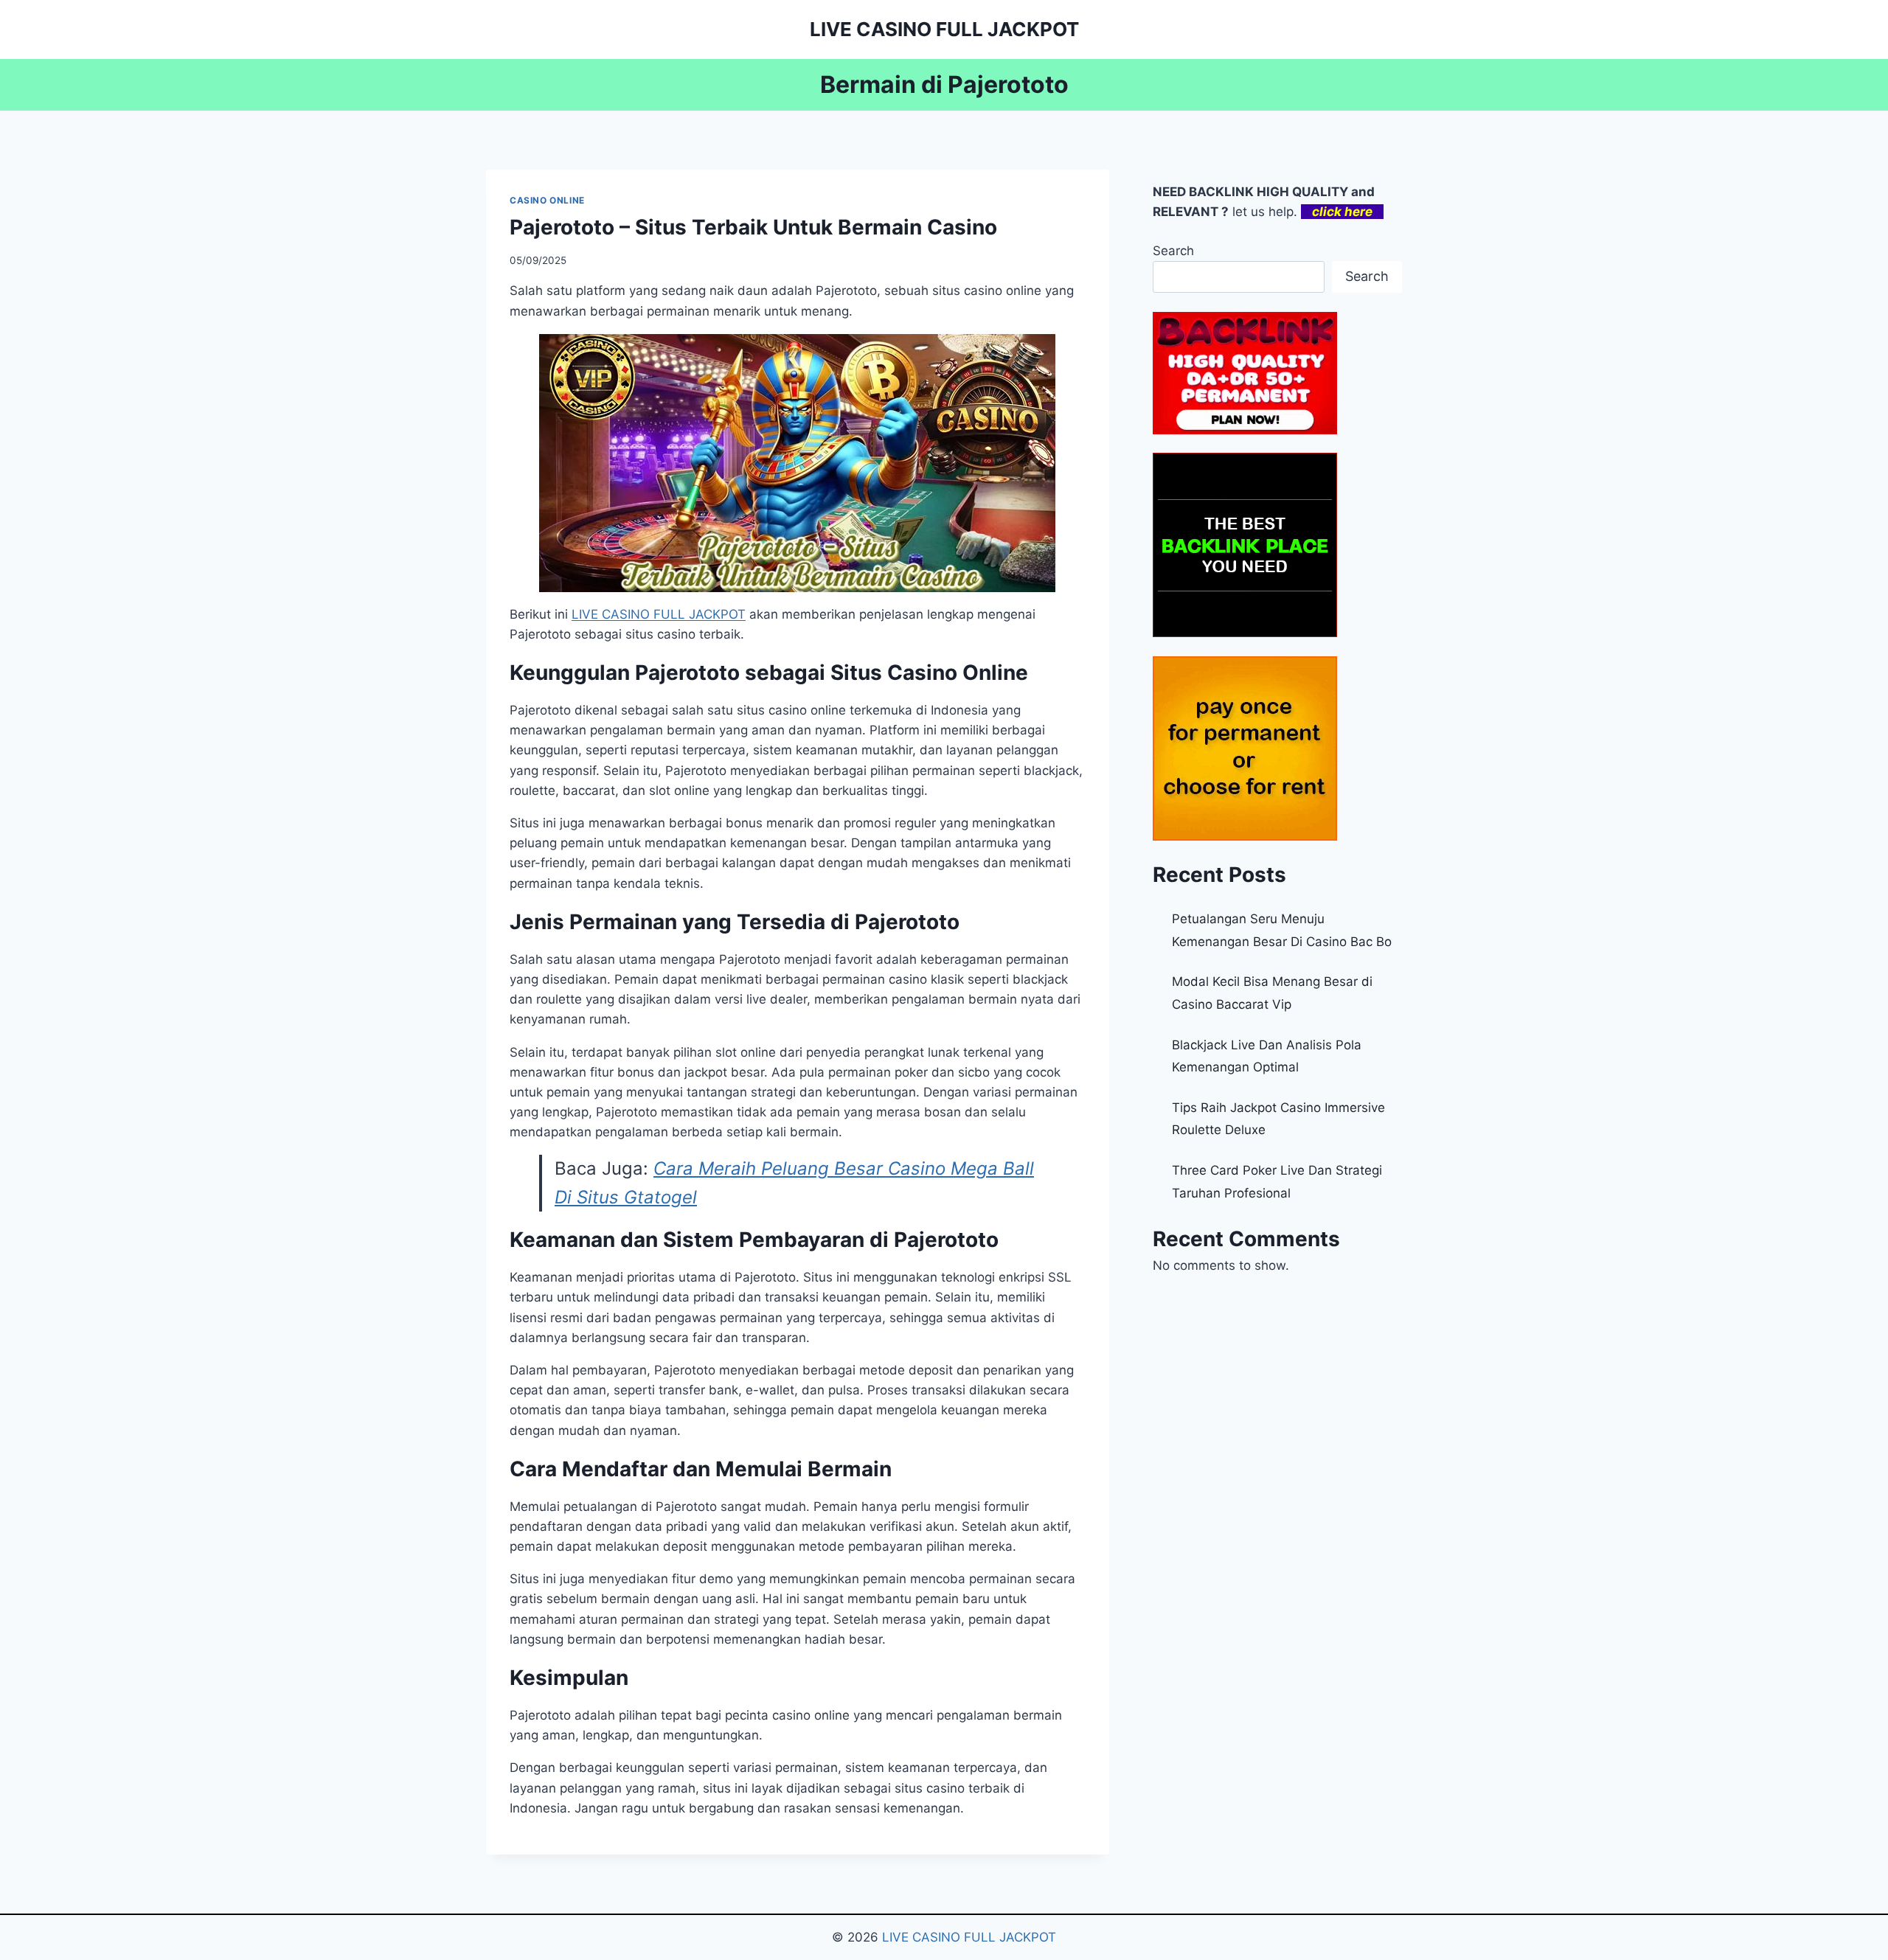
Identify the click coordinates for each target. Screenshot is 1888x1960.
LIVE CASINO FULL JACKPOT (969, 1937)
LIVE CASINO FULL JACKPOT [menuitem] (659, 614)
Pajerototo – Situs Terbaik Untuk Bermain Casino (753, 227)
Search (1173, 251)
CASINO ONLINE (547, 200)
